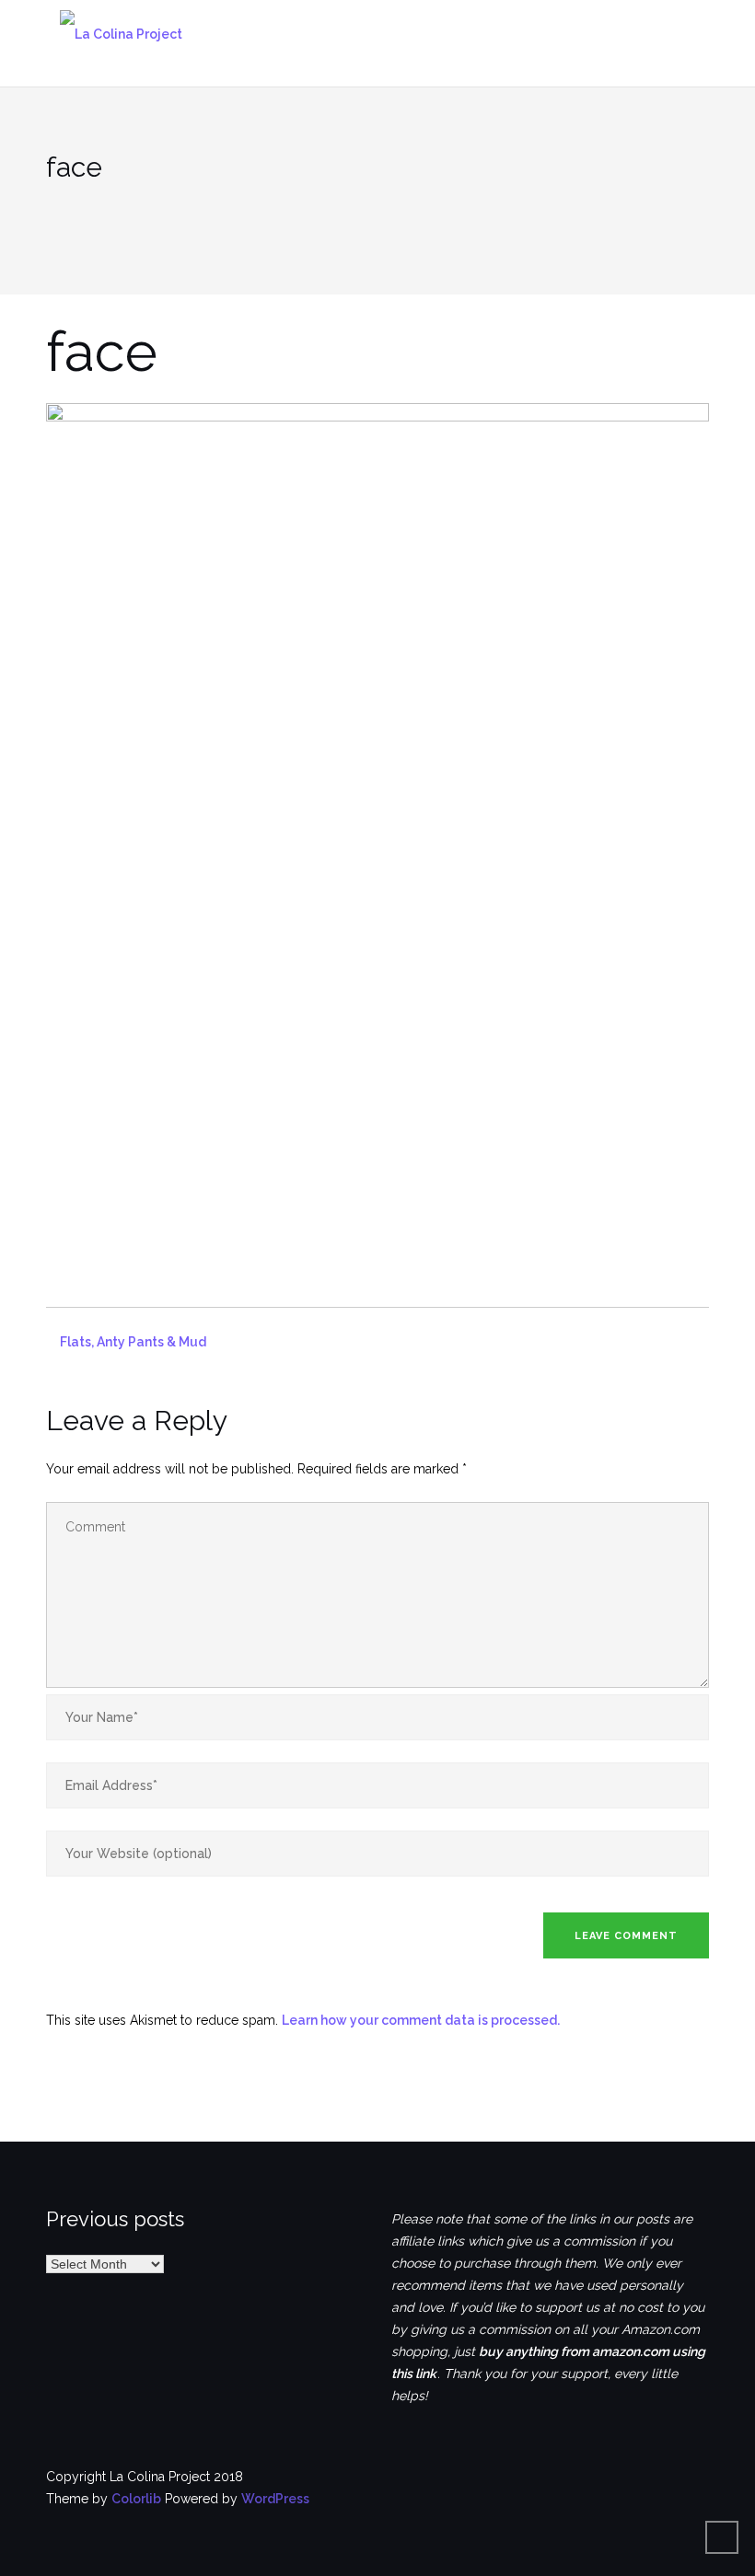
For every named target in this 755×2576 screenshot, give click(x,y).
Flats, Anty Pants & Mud (133, 1342)
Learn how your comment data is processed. (421, 2020)
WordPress (275, 2499)
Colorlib (136, 2499)
